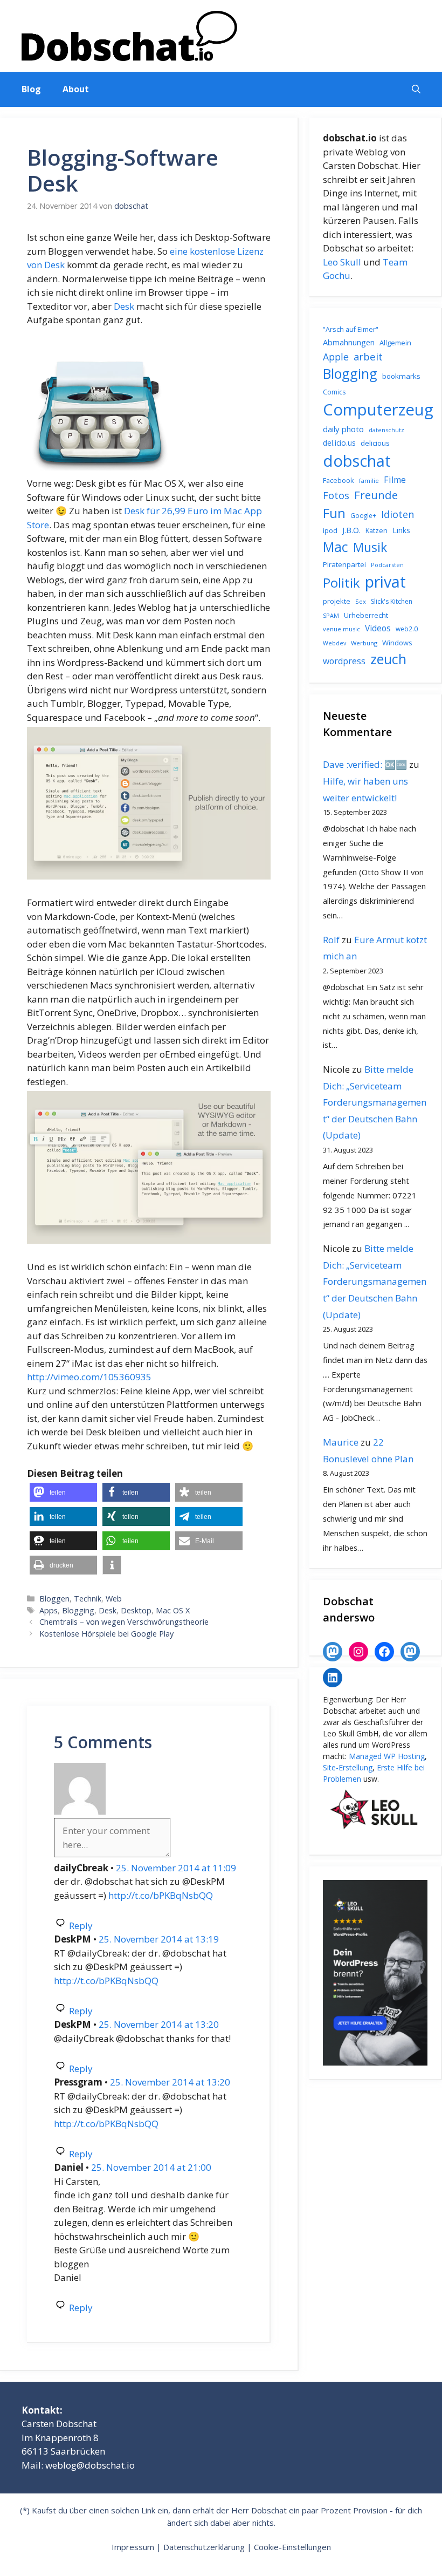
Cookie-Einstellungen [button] (292, 2547)
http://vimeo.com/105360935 (89, 1377)
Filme (395, 480)
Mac (336, 547)
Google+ (363, 516)
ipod (330, 530)
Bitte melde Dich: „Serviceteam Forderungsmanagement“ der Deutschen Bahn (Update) (375, 1102)
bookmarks (401, 376)
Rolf (331, 940)
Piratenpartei (344, 564)
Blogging (78, 1610)
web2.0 (407, 629)
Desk (124, 306)
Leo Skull (342, 262)
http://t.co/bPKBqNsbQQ (161, 1895)
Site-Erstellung (348, 1767)
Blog (31, 89)
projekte (337, 601)
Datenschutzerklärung (204, 2547)
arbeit (368, 356)
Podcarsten (387, 565)
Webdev (334, 643)
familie (369, 481)
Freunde (376, 495)
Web (114, 1599)
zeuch (388, 659)
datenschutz (386, 430)
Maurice (341, 1442)
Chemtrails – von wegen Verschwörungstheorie (124, 1622)
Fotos (336, 495)
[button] (416, 89)
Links (401, 530)
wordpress (344, 661)
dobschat (357, 461)
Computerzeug (378, 410)
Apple (336, 357)
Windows (397, 643)
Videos (378, 628)
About (76, 89)
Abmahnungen (349, 342)
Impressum (133, 2547)
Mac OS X (173, 1610)
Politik (341, 583)
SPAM (331, 615)
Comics (334, 392)
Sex (361, 601)
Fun (334, 513)
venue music (341, 629)
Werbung (364, 643)
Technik (88, 1599)
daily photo (343, 429)
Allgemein (395, 343)
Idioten (398, 514)
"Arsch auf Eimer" (351, 329)
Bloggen (54, 1599)
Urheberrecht (366, 615)
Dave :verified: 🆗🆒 (365, 764)
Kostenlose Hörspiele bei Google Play (106, 1634)
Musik (370, 547)
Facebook (339, 480)
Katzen (377, 530)
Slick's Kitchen (392, 601)
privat (385, 581)
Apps (49, 1610)
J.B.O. (351, 530)
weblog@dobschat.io (90, 2465)
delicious (375, 443)
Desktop (136, 1610)
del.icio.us (339, 443)
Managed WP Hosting (387, 1756)
